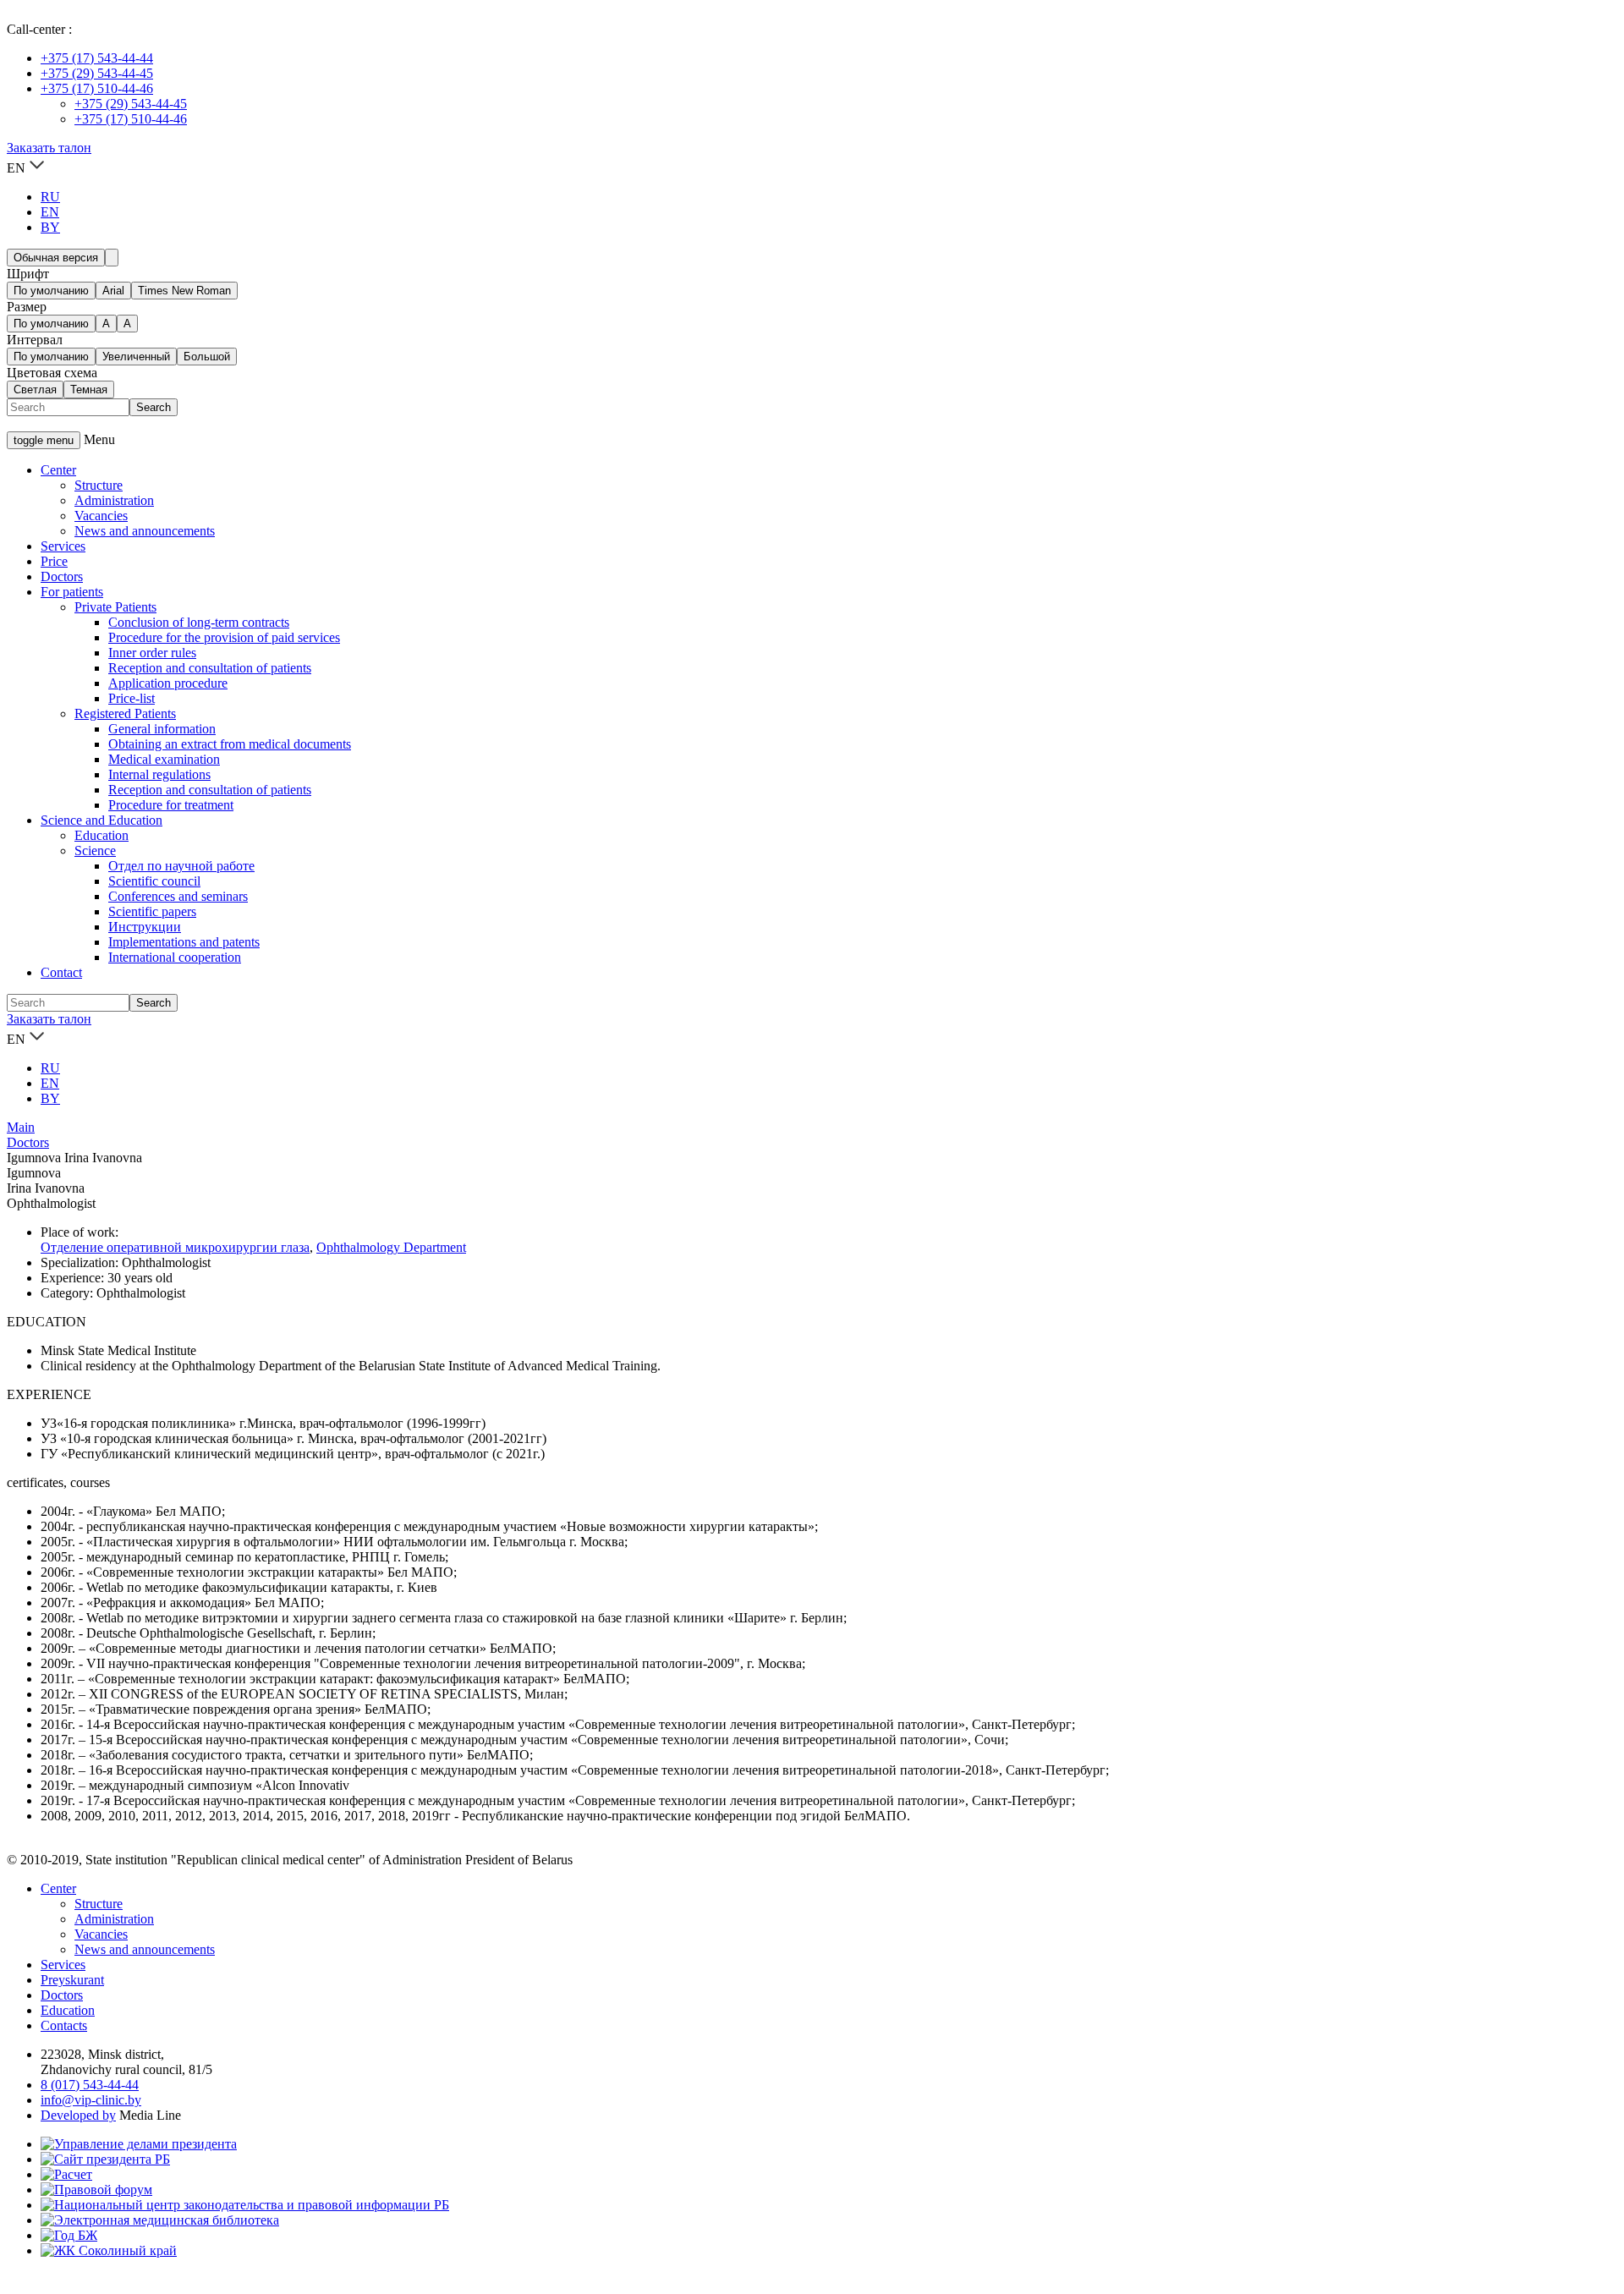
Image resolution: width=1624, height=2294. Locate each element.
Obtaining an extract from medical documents (230, 744)
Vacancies (101, 516)
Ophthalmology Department (391, 1247)
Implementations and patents (184, 942)
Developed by (78, 2115)
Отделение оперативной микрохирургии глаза (175, 1247)
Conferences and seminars (178, 896)
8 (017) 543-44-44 (90, 2085)
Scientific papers (152, 911)
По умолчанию (51, 291)
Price (54, 561)
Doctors (62, 576)
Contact (61, 972)
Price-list (132, 698)
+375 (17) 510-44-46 (97, 88)
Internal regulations (159, 774)
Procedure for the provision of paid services (224, 637)
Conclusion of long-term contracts (199, 622)
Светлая (35, 390)
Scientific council (154, 881)
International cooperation (175, 957)
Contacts (64, 2025)
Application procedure (168, 683)
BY (50, 227)
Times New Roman (184, 291)
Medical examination (164, 759)
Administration (114, 500)
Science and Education (101, 820)
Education (101, 835)
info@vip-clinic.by (91, 2100)
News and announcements (145, 531)
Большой (207, 357)
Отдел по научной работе (181, 866)
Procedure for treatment (171, 805)
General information (162, 729)
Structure (99, 485)
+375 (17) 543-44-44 (97, 58)
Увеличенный (136, 357)
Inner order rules (152, 653)
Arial (113, 291)
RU (50, 197)
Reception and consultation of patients (210, 668)
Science (95, 851)
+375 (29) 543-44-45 (97, 73)
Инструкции (145, 927)
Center (58, 470)
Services (63, 546)
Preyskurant (72, 1980)
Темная (89, 390)
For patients (72, 592)
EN (50, 212)
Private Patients (115, 607)
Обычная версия (56, 258)
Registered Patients (125, 713)
